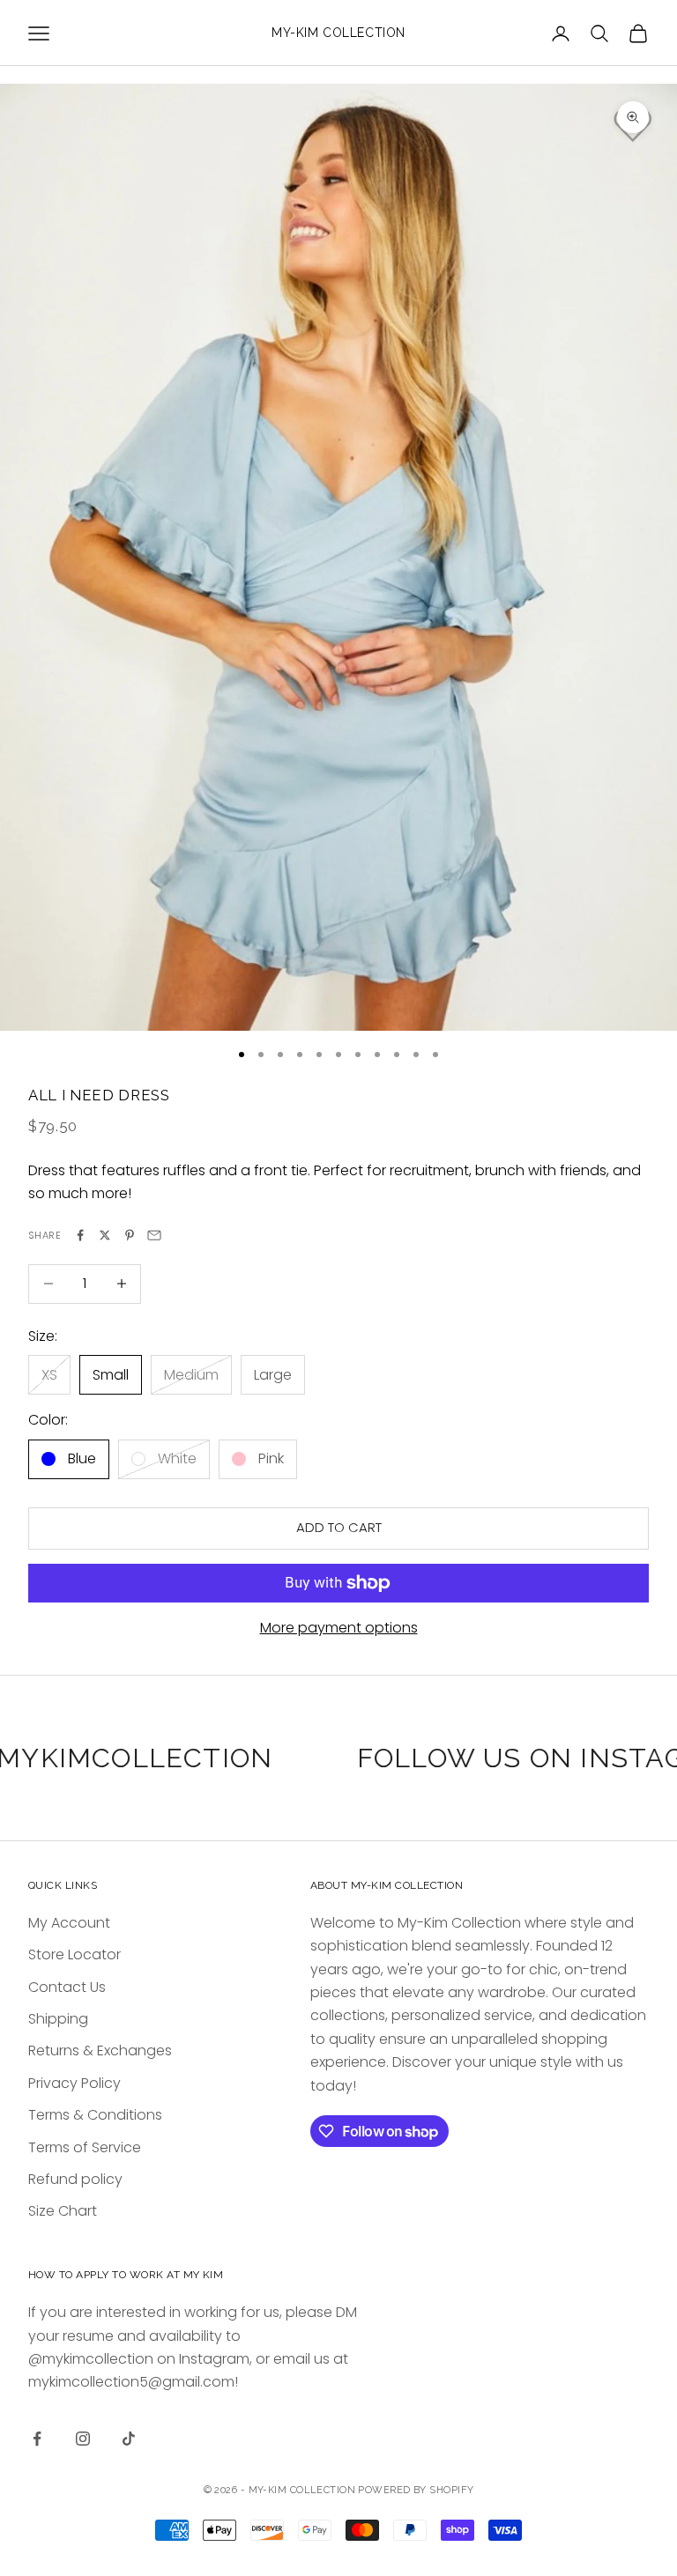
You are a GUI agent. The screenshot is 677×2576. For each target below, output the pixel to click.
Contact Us (67, 1987)
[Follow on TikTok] (129, 2439)
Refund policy (75, 2179)
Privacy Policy (74, 2083)
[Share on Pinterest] (130, 1235)
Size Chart (63, 2211)
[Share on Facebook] (80, 1235)
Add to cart (339, 1527)
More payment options (339, 1628)
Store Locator (74, 1954)
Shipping (58, 2019)
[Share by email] (154, 1235)
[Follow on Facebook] (37, 2439)
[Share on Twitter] (105, 1235)
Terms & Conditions (95, 2115)
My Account (69, 1923)
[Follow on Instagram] (83, 2439)
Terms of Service (85, 2147)
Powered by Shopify (416, 2490)
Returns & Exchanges (100, 2050)
